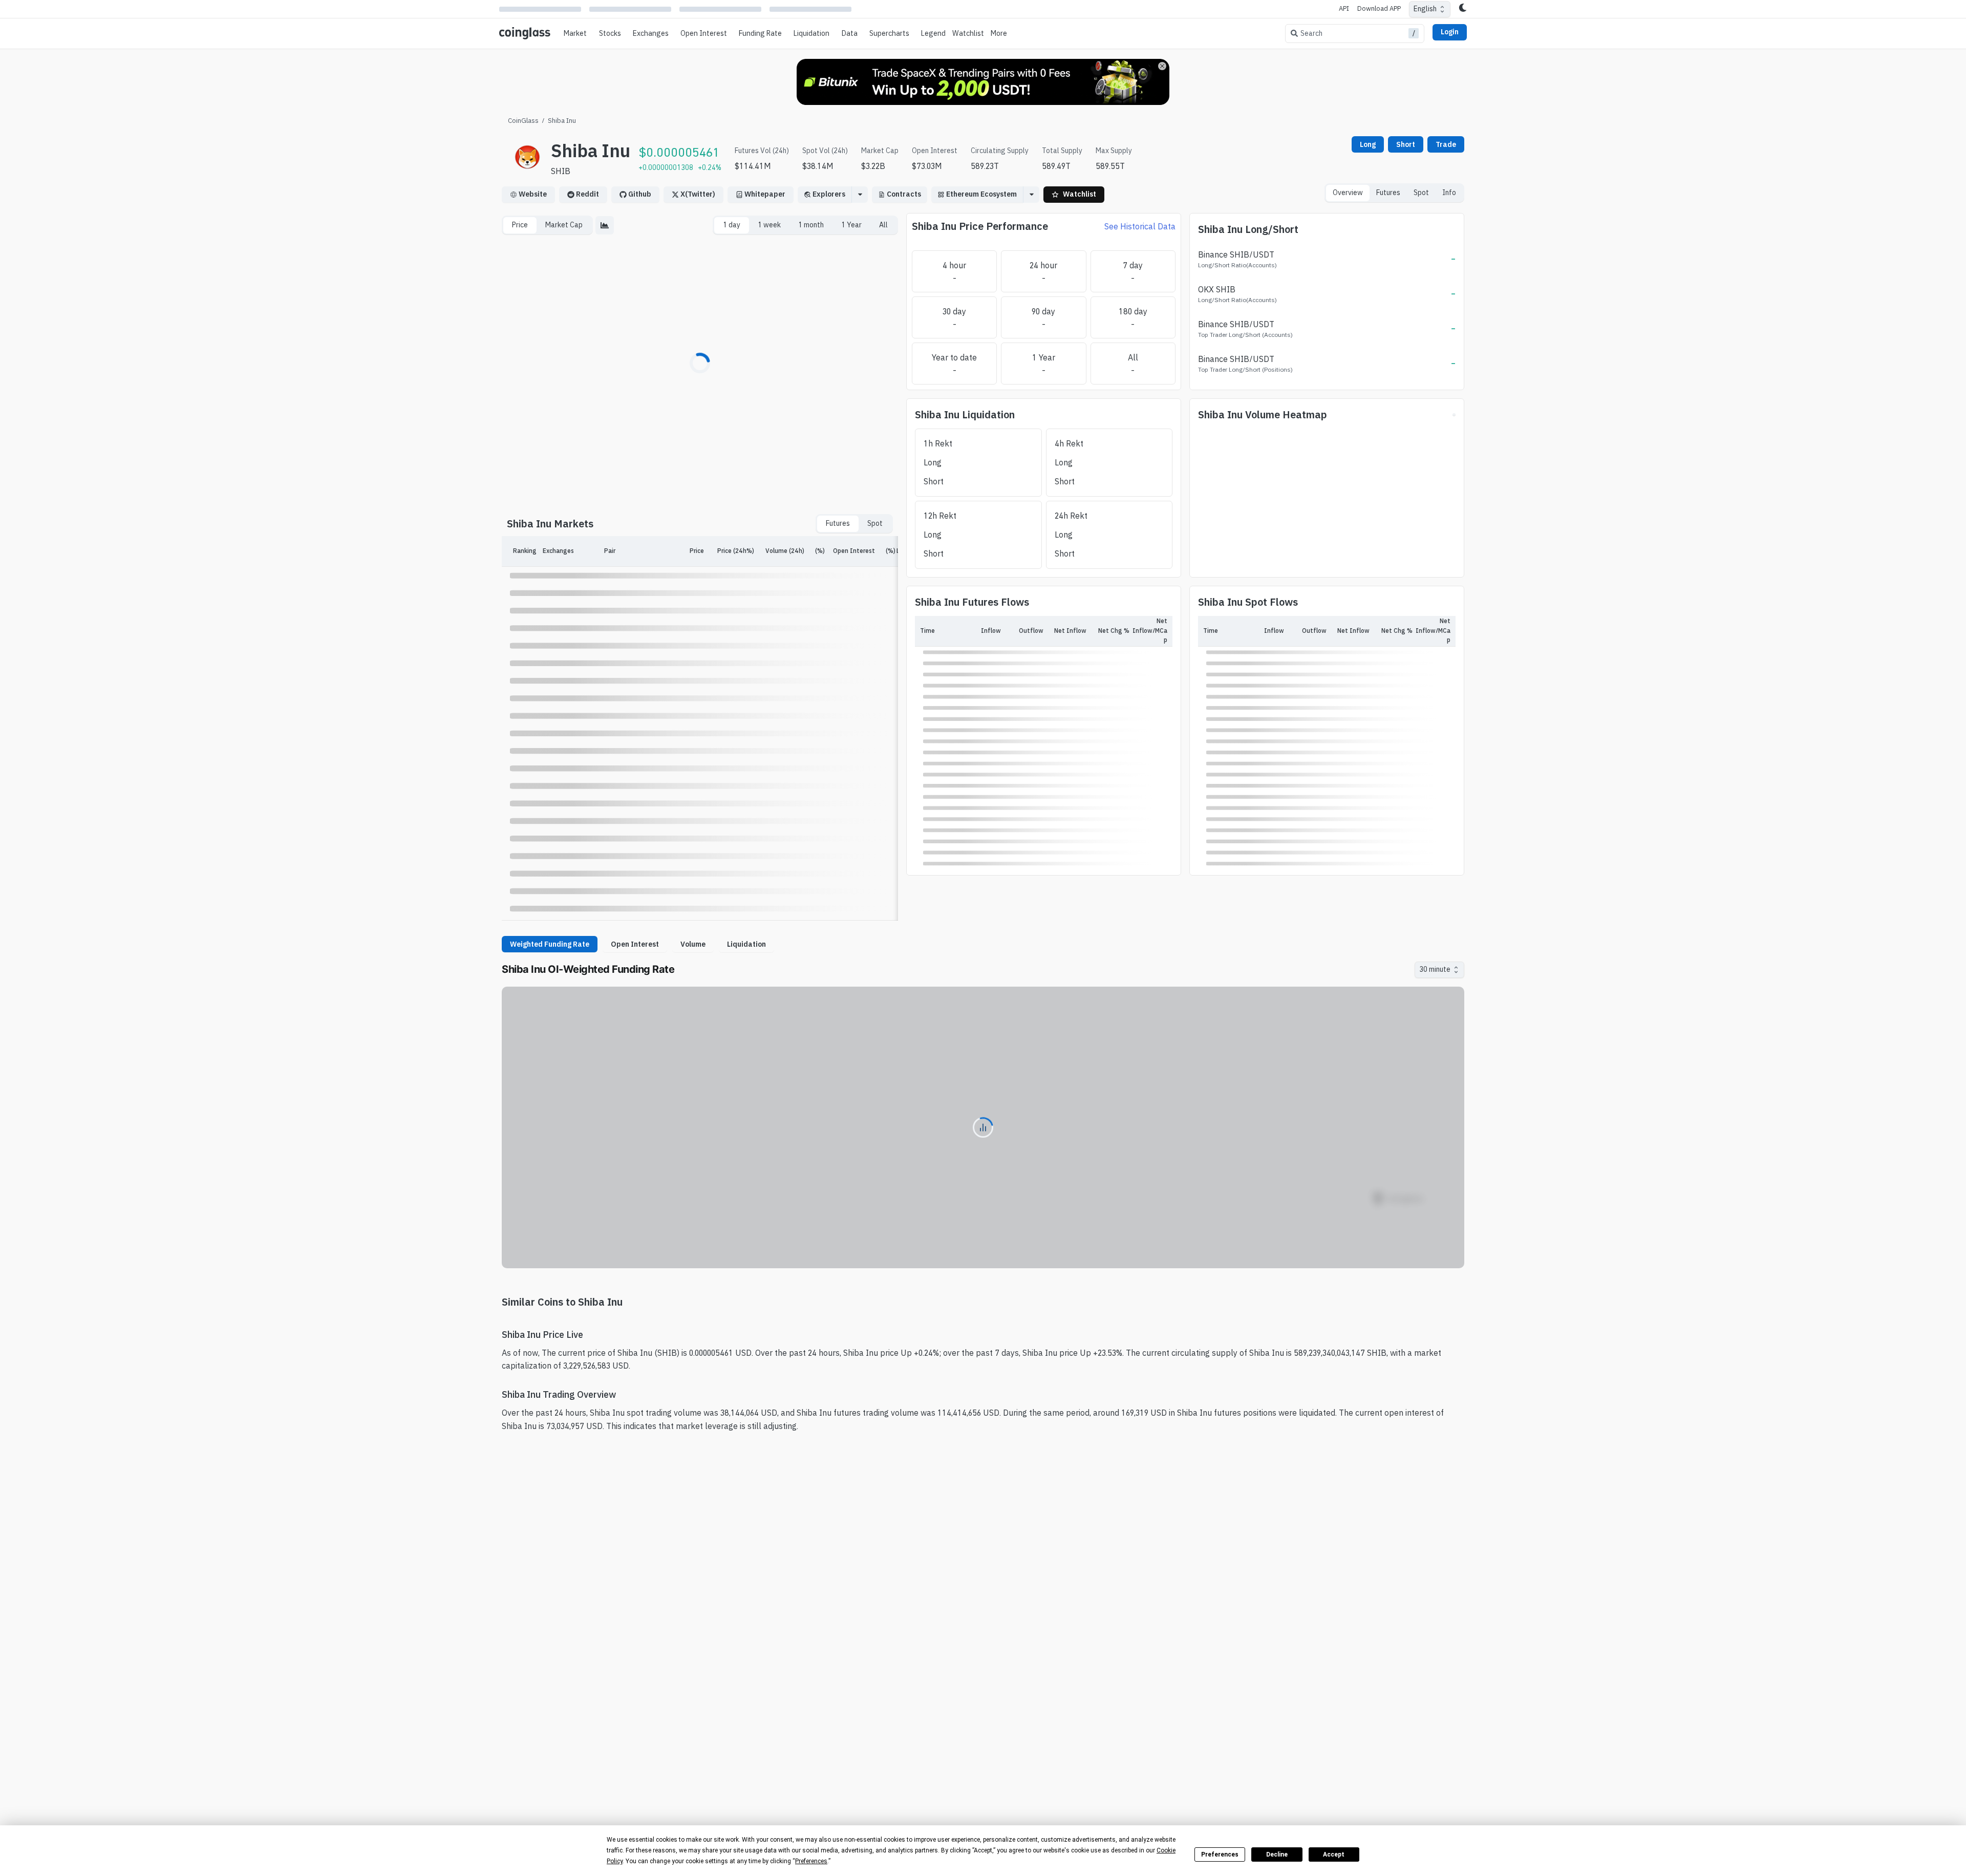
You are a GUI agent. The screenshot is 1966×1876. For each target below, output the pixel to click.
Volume (693, 944)
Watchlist (968, 33)
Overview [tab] (1348, 193)
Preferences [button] (811, 1861)
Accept (1334, 1854)
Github (640, 194)
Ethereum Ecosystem (981, 194)
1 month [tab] (811, 225)
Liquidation (746, 944)
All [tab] (883, 225)
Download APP (1379, 8)
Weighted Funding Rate (550, 944)
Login (1450, 32)
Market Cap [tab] (564, 225)
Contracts (904, 194)
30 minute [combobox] (1435, 969)
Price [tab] (520, 225)
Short (1406, 144)
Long (1368, 144)
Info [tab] (1449, 193)
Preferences (1220, 1854)
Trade (1446, 144)
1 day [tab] (732, 225)
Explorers (829, 194)
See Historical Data (1140, 226)
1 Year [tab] (851, 225)
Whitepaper (765, 194)
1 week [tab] (769, 225)
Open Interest (704, 33)
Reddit (587, 194)
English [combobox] (1425, 9)
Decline (1277, 1854)
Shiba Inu (562, 120)
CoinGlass (523, 120)
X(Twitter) (698, 194)
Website (533, 194)
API (1344, 8)
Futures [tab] (1388, 193)
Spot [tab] (1421, 193)
